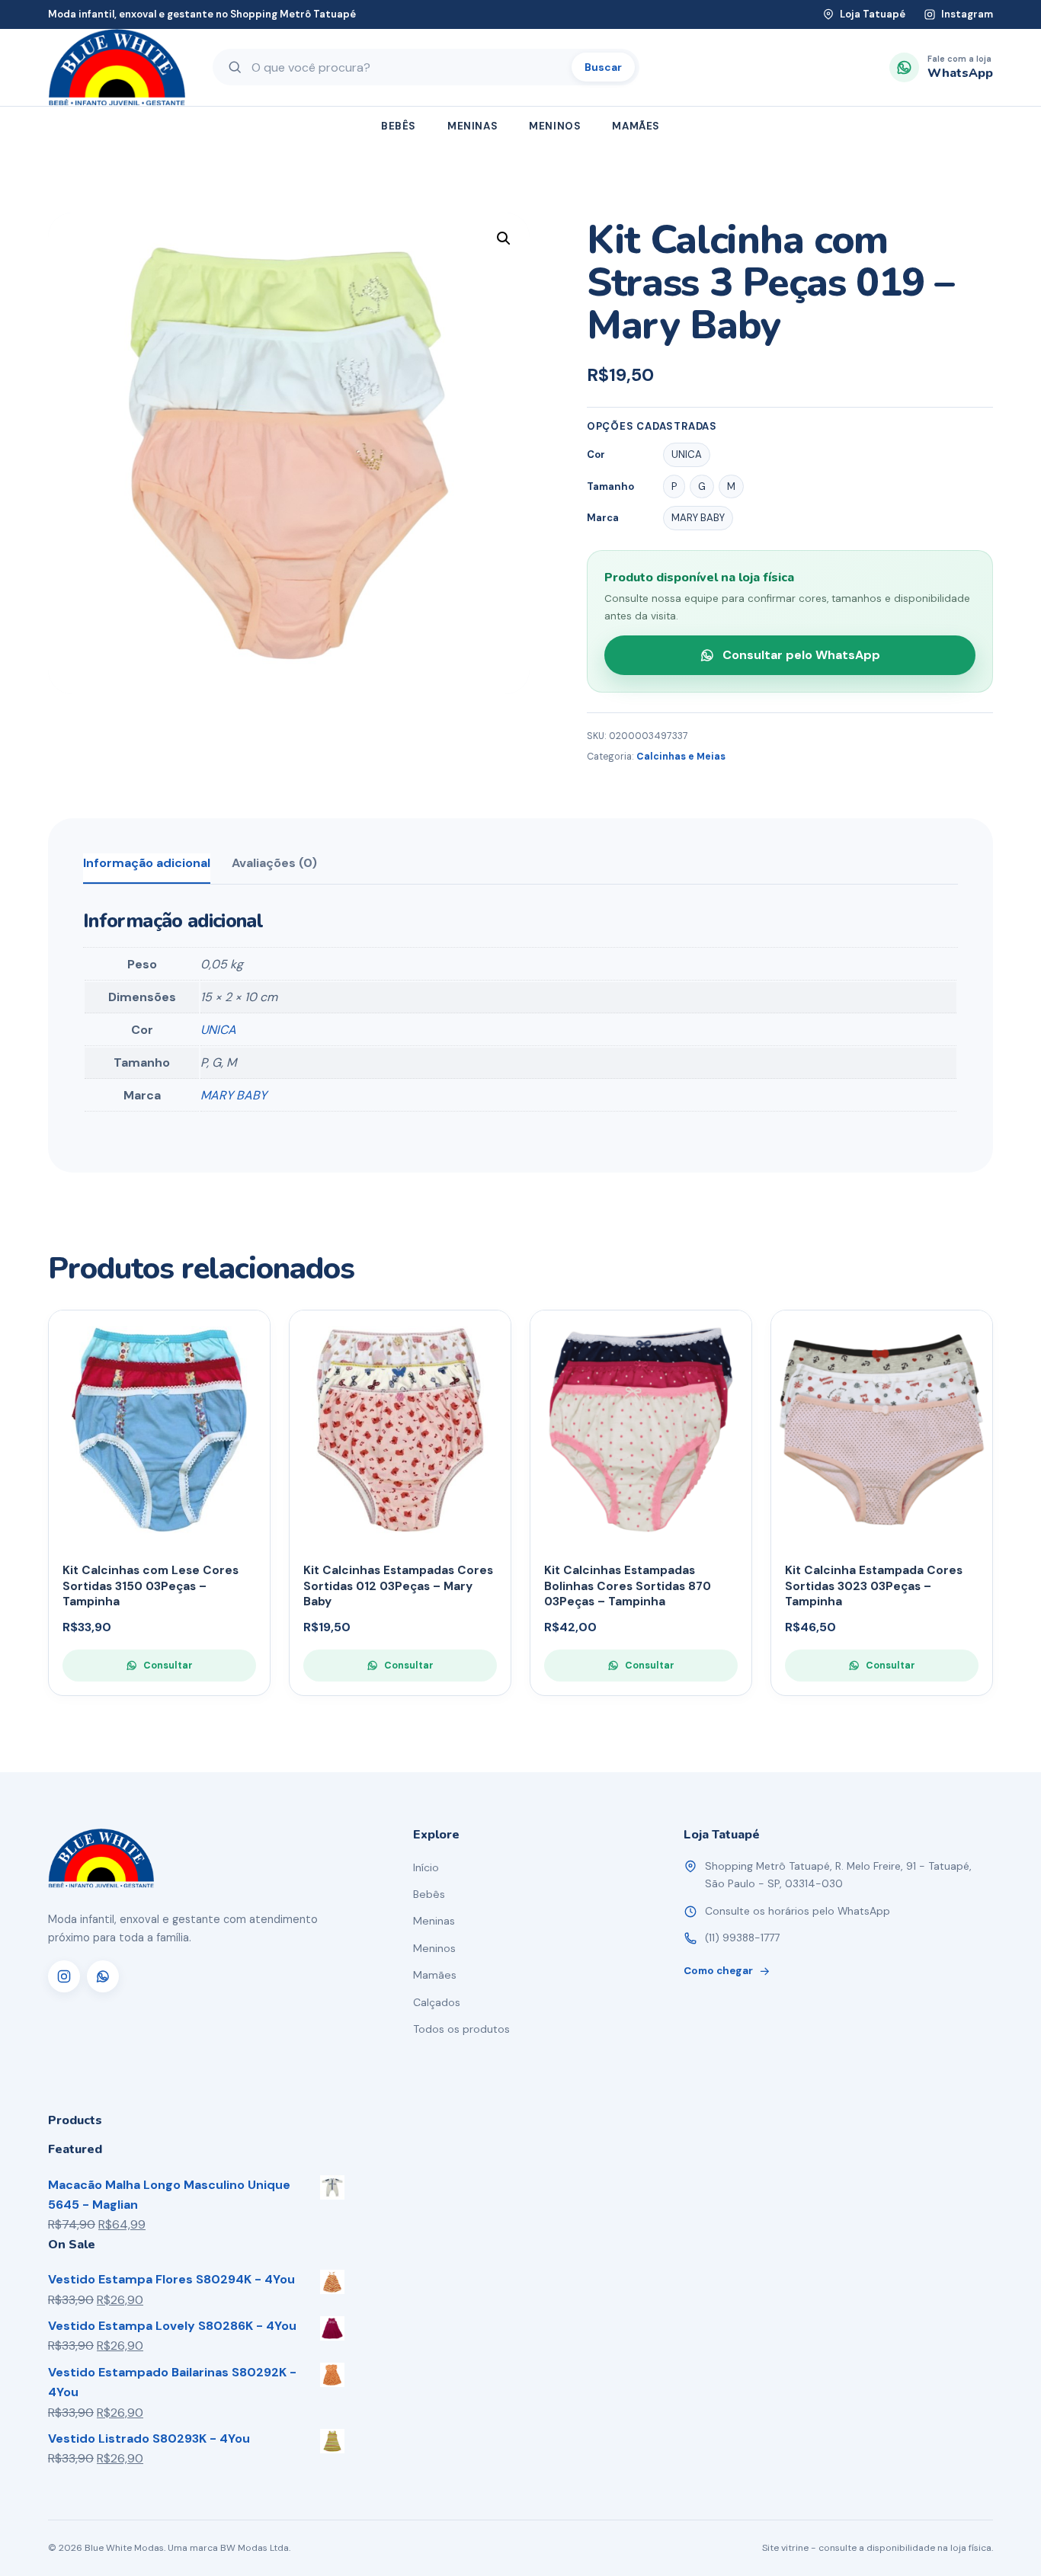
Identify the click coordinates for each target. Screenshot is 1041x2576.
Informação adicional (147, 863)
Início (426, 1867)
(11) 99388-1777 (742, 1938)
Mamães (636, 126)
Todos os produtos (461, 2029)
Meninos (555, 126)
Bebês (399, 126)
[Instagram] (64, 1976)
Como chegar (718, 1971)
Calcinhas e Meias (681, 757)
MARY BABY (234, 1095)
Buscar (603, 67)
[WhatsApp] (103, 1976)
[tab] (147, 869)
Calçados (437, 2002)
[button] (504, 238)
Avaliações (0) (274, 863)
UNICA (218, 1030)
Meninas (472, 126)
